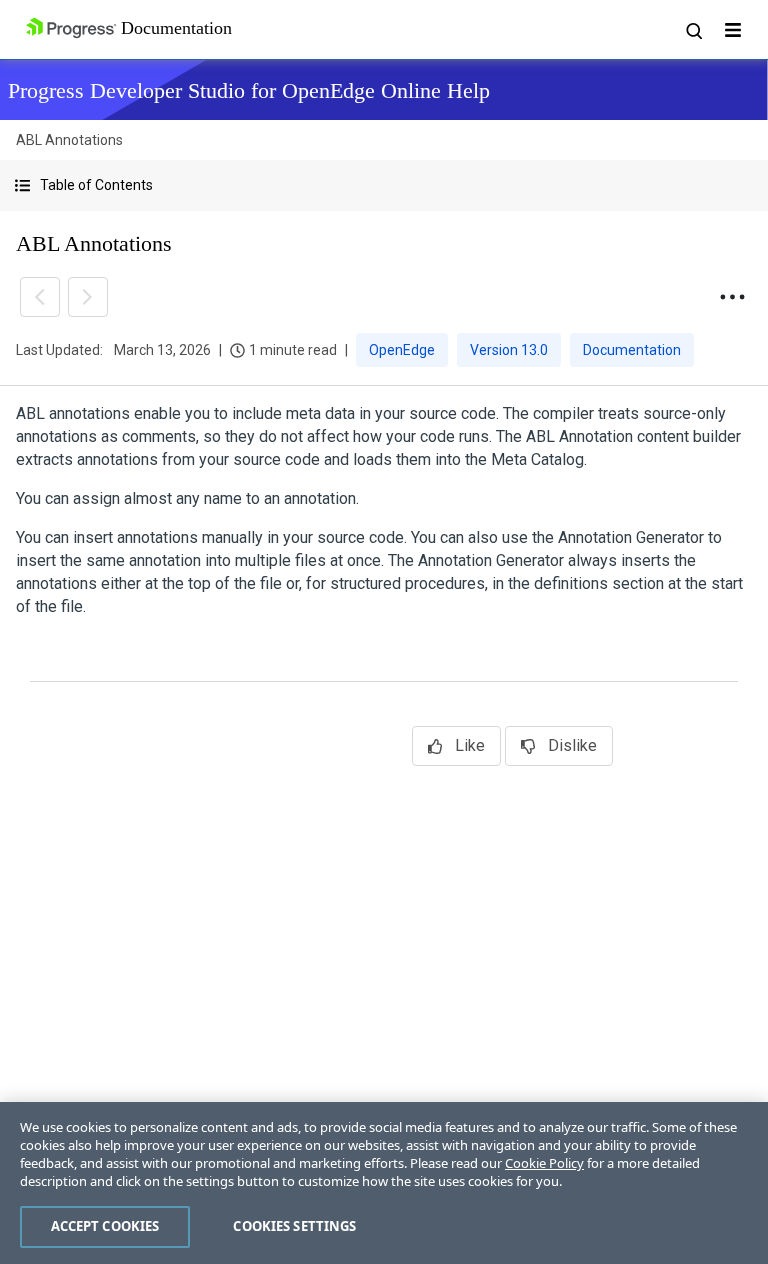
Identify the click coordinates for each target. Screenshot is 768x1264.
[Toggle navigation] (733, 30)
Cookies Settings (294, 1226)
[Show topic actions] (732, 297)
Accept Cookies (105, 1226)
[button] (384, 185)
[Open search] (693, 30)
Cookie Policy (544, 1163)
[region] (384, 1183)
